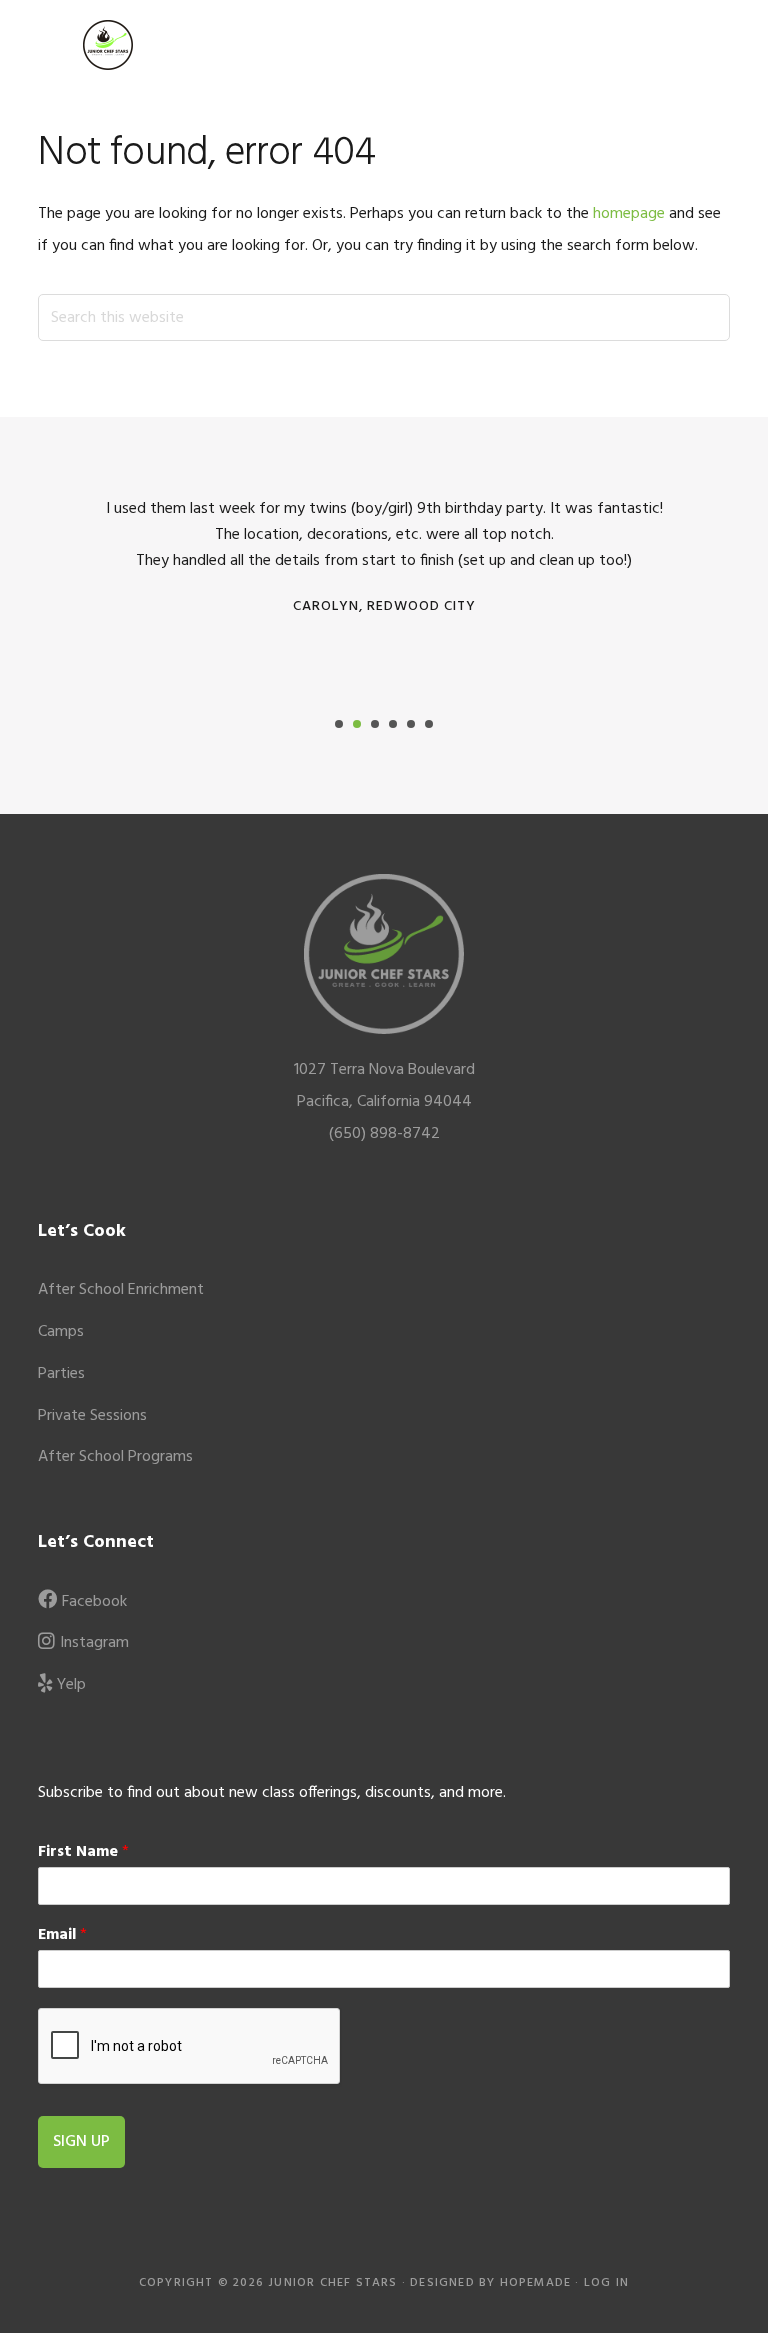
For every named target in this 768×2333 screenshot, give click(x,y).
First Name (83, 1852)
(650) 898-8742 (384, 1134)
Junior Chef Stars (108, 45)
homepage (629, 214)
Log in (606, 2283)
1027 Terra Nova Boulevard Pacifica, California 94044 (384, 1086)
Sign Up (81, 2142)
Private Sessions (92, 1416)
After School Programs (115, 1457)
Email (62, 1935)
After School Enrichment (121, 1290)
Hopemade (536, 2283)
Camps (61, 1332)
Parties (61, 1374)
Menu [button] (704, 44)
